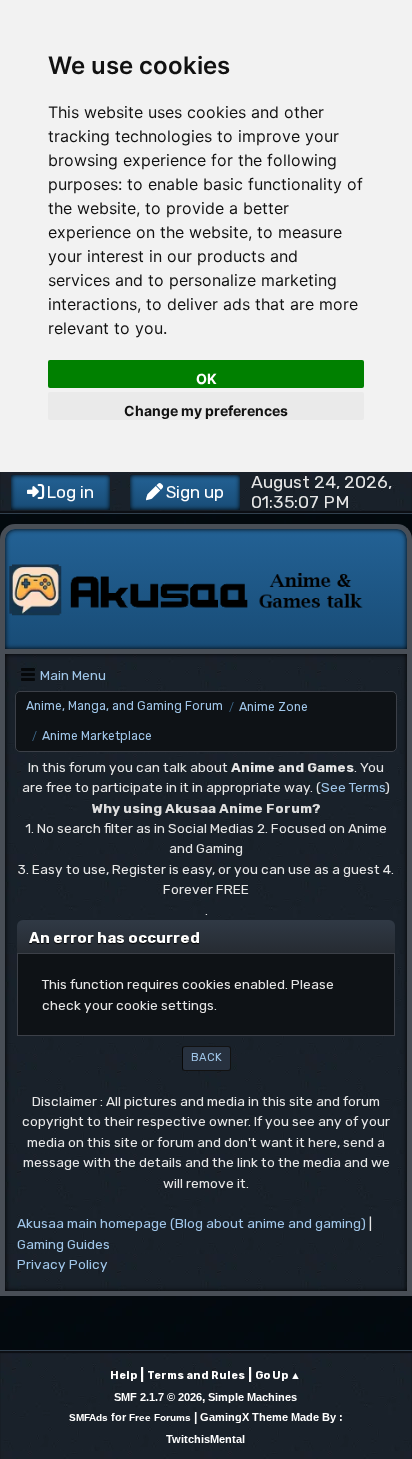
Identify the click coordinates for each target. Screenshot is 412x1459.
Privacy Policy (62, 1264)
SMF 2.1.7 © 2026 (158, 1397)
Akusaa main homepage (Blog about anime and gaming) (191, 1223)
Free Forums (160, 1417)
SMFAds (88, 1417)
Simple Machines (252, 1397)
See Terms (353, 787)
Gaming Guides (63, 1244)
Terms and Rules (196, 1375)
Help (123, 1375)
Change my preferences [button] (206, 410)
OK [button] (206, 378)
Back (206, 1057)
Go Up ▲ (278, 1375)
